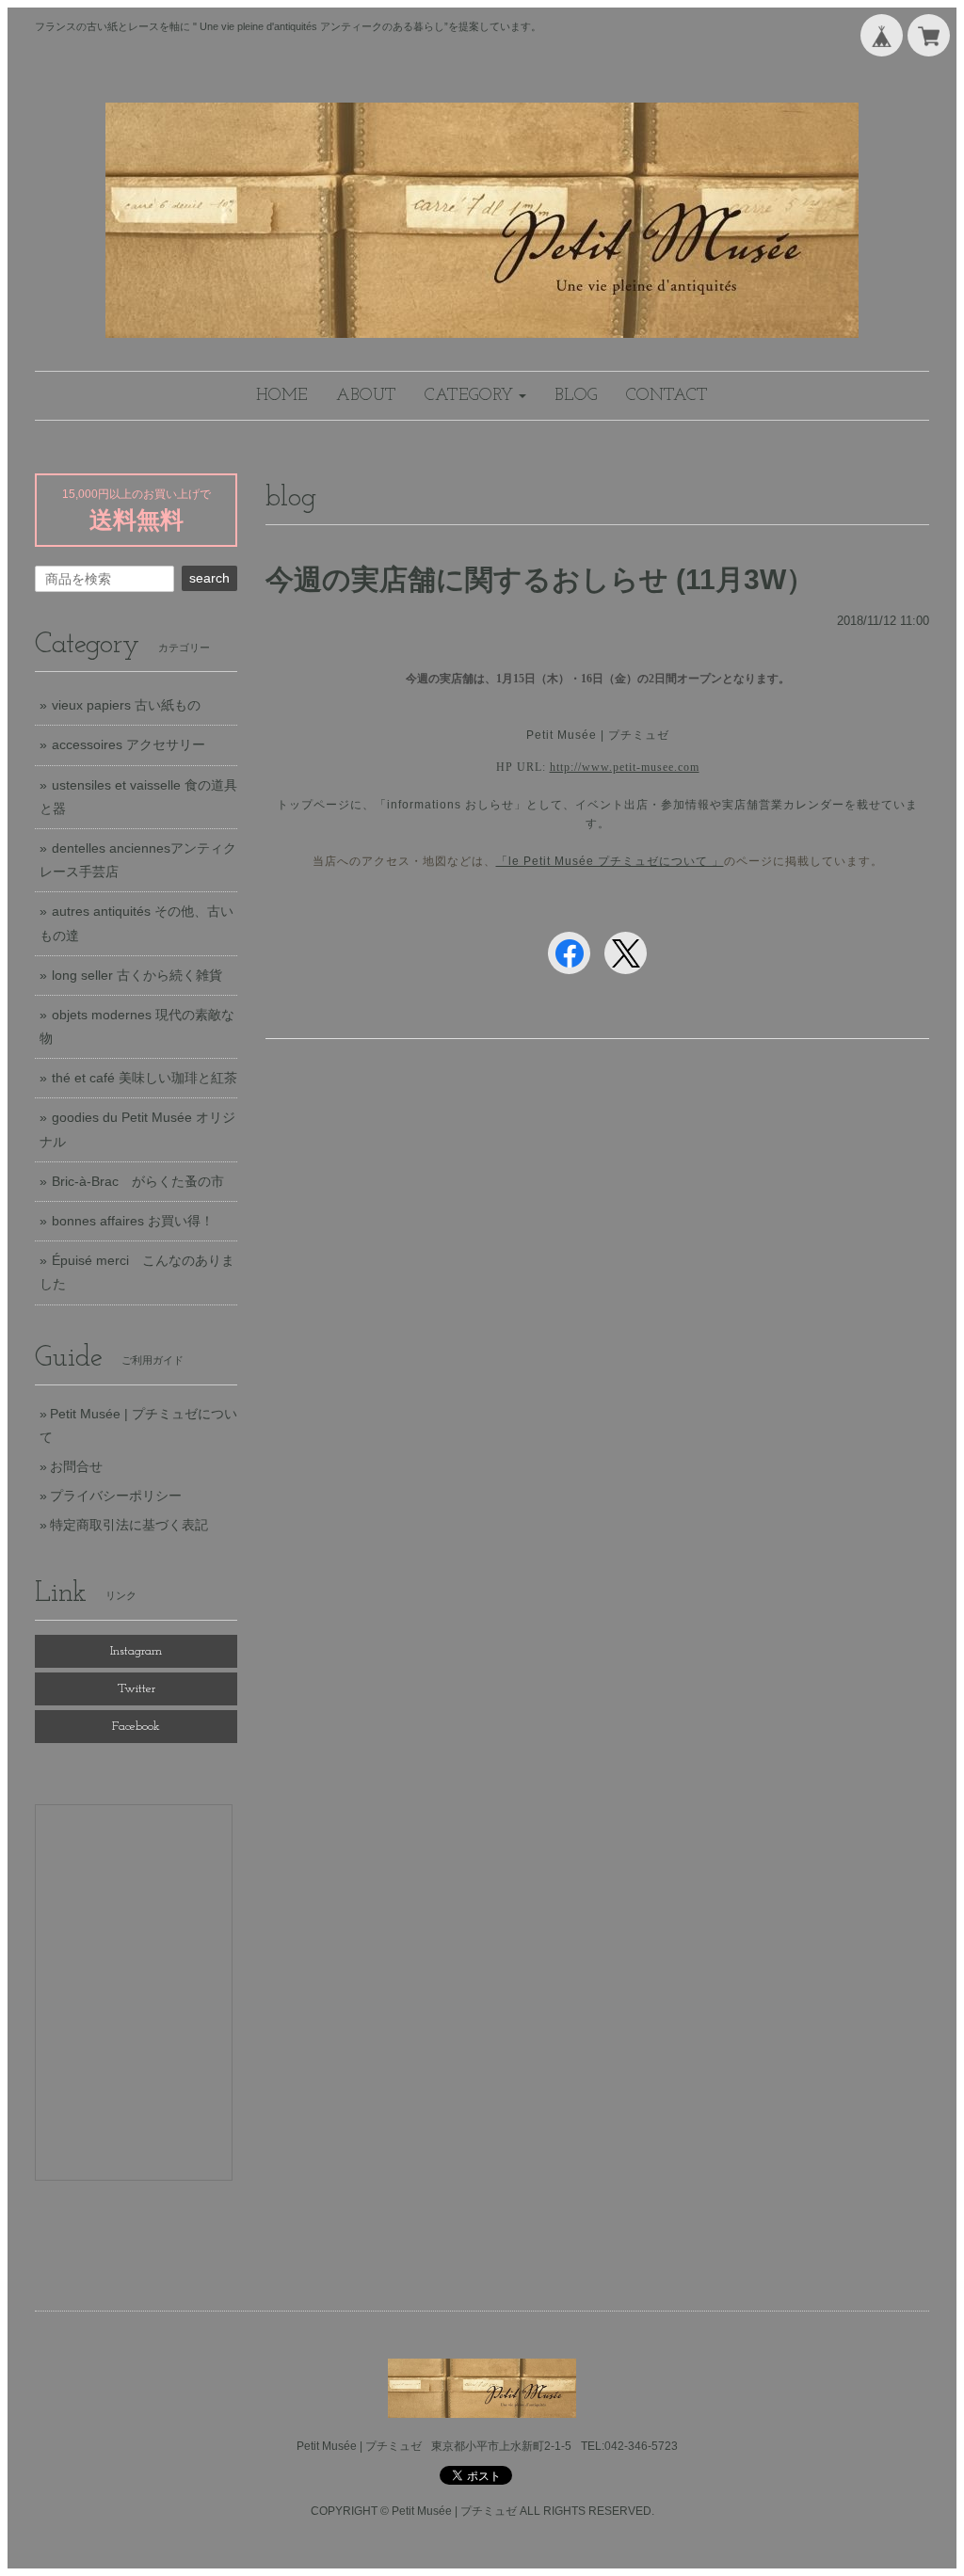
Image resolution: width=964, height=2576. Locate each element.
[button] (475, 396)
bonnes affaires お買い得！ (133, 1221)
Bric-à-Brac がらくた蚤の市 (138, 1181)
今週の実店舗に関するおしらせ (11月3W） (540, 579)
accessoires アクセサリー (129, 744)
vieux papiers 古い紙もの (126, 705)
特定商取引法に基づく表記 (129, 1525)
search (209, 578)
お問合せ (76, 1466)
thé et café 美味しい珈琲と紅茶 (145, 1078)
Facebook (136, 1727)
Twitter (137, 1689)
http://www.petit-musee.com (625, 767)
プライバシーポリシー (116, 1496)
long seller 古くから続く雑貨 (137, 975)
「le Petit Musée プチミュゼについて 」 (610, 861)
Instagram (136, 1651)
